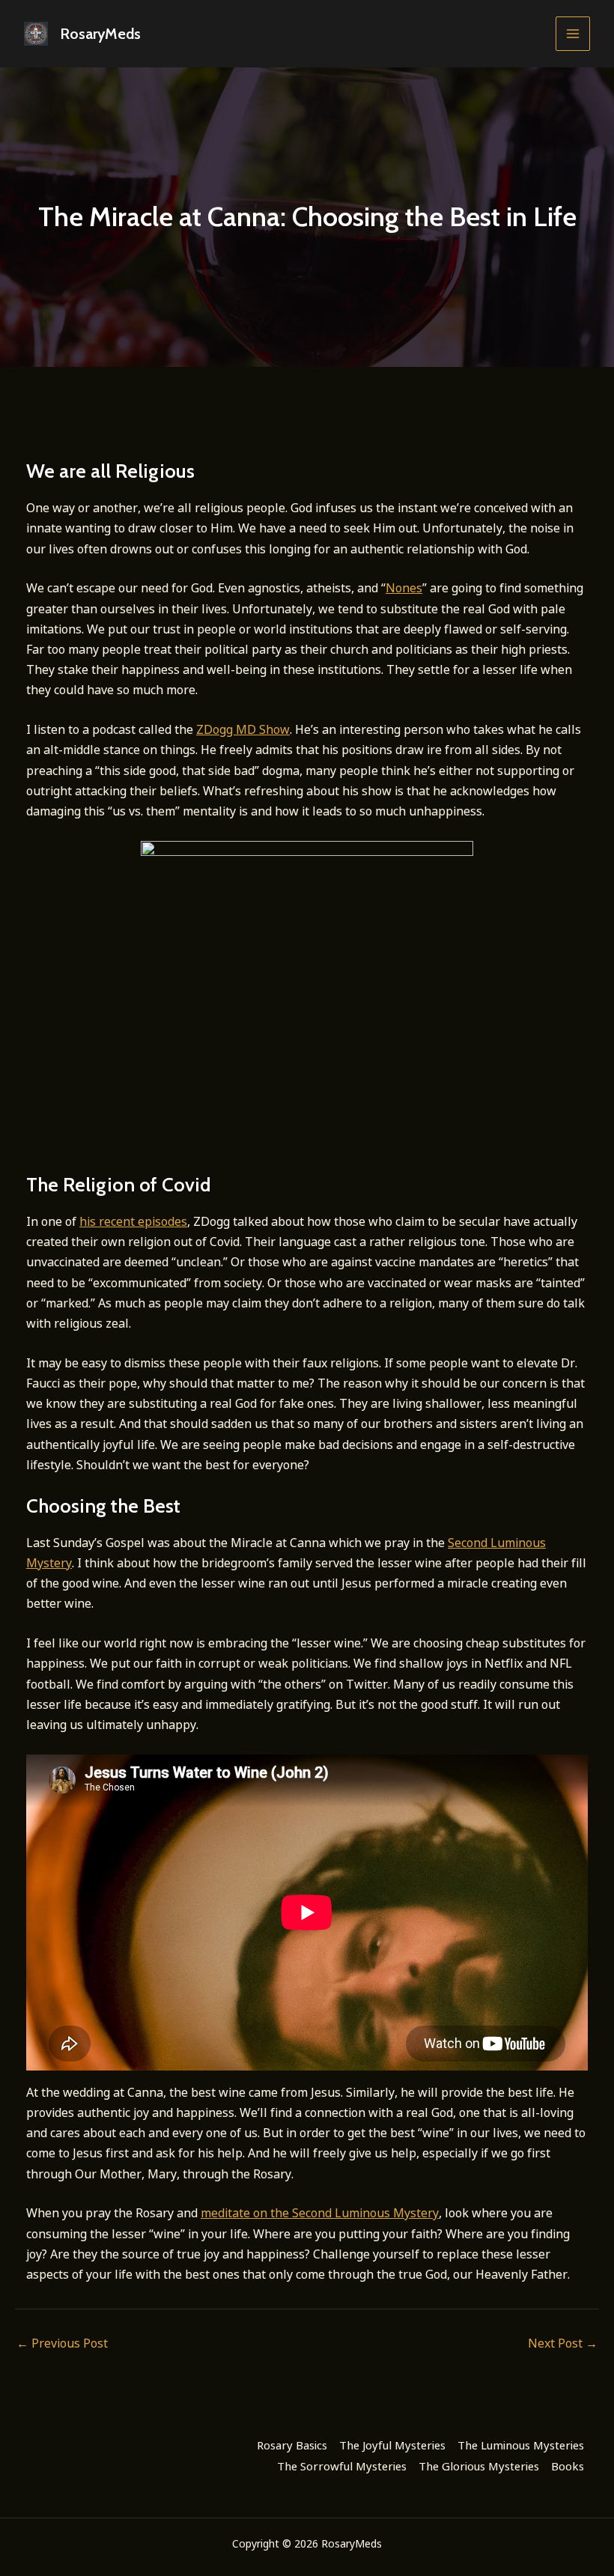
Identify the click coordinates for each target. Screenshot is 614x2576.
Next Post (563, 2343)
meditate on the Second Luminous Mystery (320, 2213)
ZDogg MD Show (243, 729)
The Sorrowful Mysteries (342, 2466)
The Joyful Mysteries (392, 2445)
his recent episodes (133, 1221)
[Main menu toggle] (573, 34)
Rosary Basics (292, 2445)
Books (568, 2466)
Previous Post (62, 2343)
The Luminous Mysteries (521, 2445)
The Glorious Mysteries (479, 2466)
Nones (404, 588)
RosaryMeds (100, 34)
